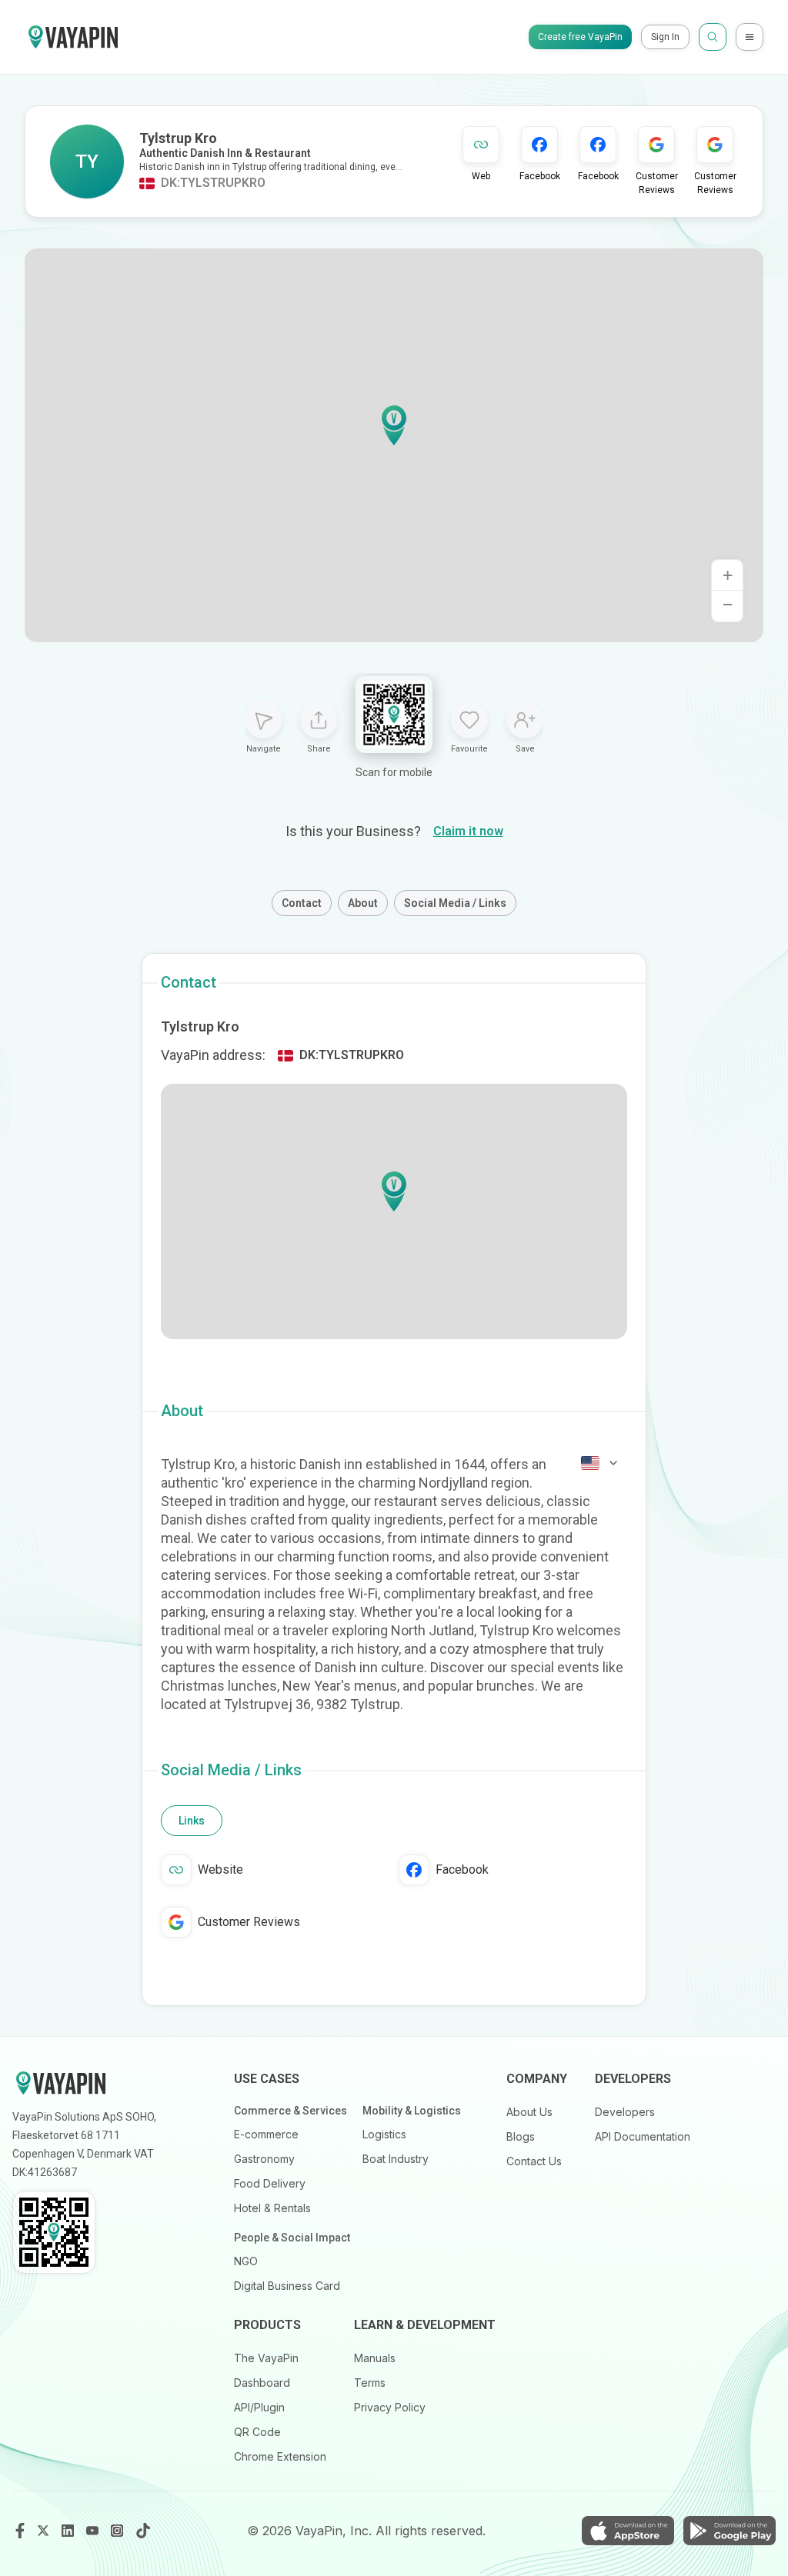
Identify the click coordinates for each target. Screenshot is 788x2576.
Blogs (521, 2136)
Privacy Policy (390, 2407)
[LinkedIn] (69, 2531)
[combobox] (600, 1463)
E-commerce (266, 2134)
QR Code (257, 2432)
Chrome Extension (280, 2456)
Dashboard (262, 2383)
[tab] (192, 1821)
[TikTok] (143, 2531)
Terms (370, 2383)
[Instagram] (119, 2531)
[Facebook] (20, 2531)
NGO (246, 2261)
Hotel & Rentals (272, 2208)
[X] (45, 2531)
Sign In (665, 37)
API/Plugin (259, 2407)
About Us (529, 2112)
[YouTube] (94, 2531)
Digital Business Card (287, 2286)
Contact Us (534, 2161)
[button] (394, 425)
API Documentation (643, 2136)
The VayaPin (266, 2358)
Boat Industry (396, 2159)
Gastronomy (264, 2159)
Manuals (375, 2358)
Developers (625, 2112)
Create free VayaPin (580, 37)
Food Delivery (270, 2183)
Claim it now (468, 831)
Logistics (384, 2134)
